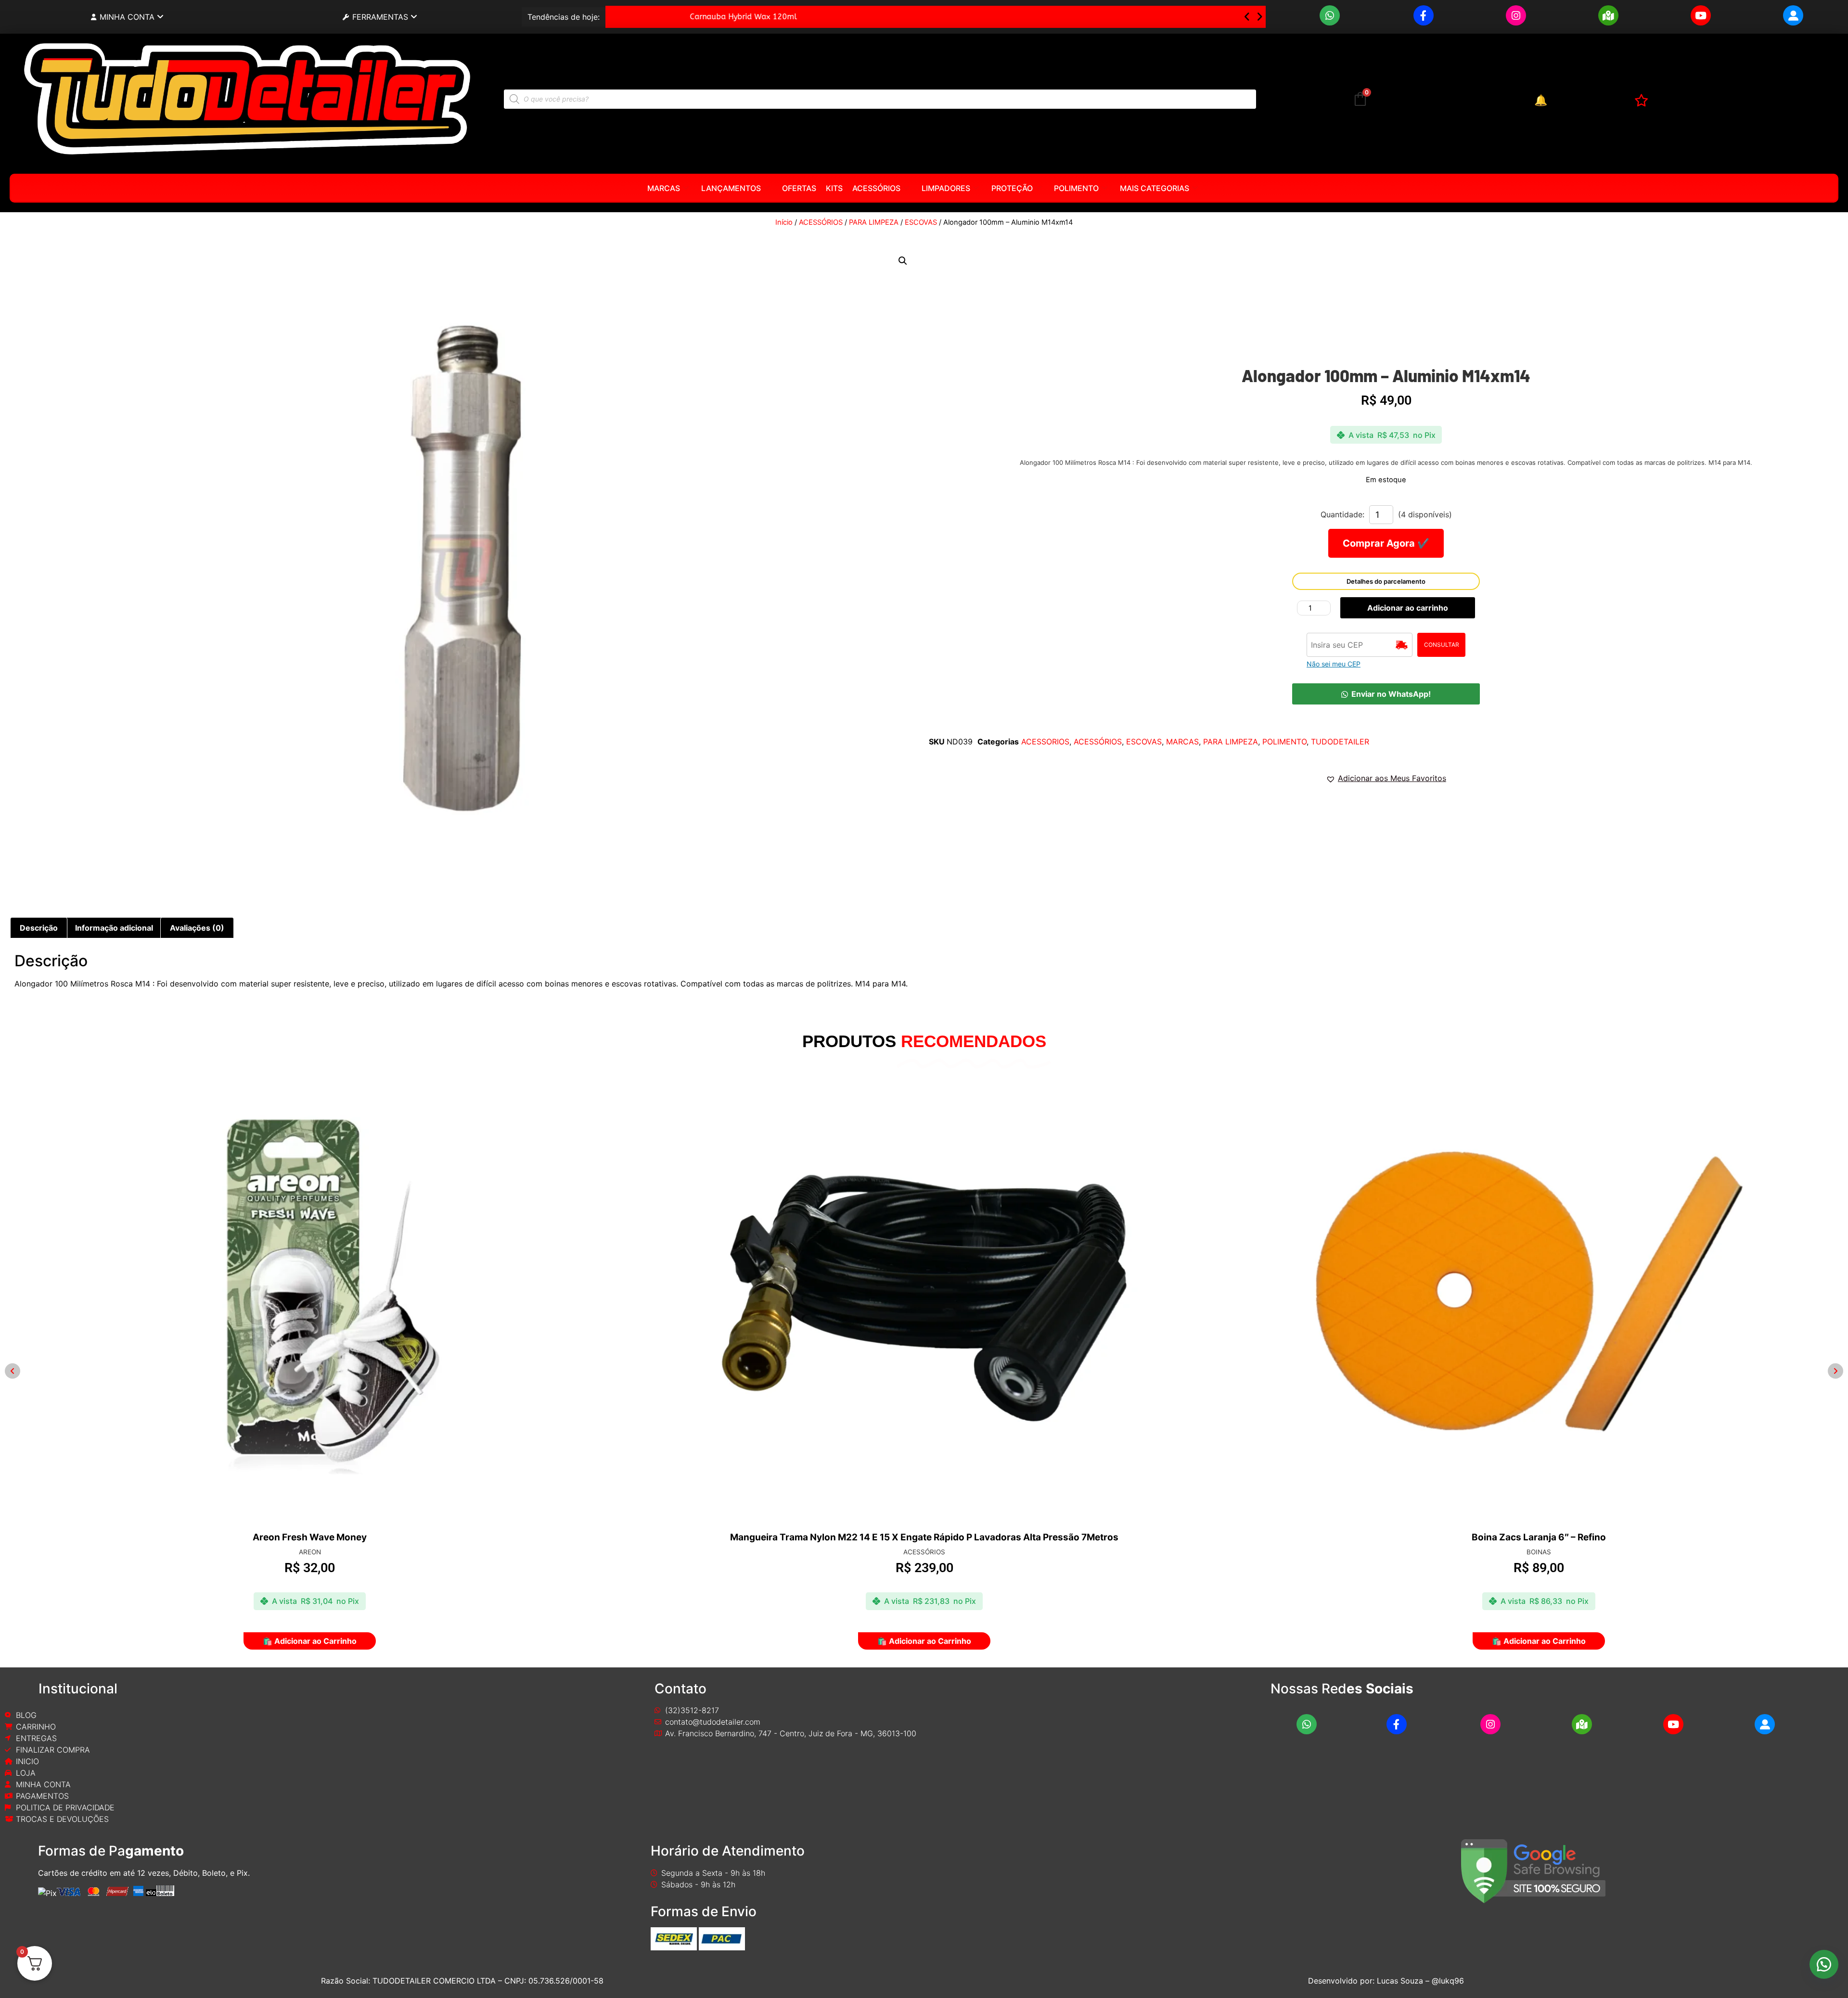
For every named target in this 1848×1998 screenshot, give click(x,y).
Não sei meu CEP (1334, 664)
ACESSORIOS (1045, 742)
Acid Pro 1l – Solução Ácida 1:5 (672, 17)
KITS (834, 188)
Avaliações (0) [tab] (197, 928)
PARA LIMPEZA (874, 222)
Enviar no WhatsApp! (1391, 694)
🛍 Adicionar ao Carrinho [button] (310, 1641)
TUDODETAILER (1340, 742)
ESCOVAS (921, 222)
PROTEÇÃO (1012, 188)
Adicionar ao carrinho (1408, 608)
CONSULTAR (1442, 645)
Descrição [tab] (39, 928)
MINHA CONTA (127, 17)
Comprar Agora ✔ (1386, 543)
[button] (1259, 17)
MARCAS (664, 188)
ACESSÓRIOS (876, 188)
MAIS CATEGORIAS (1155, 188)
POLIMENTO (1076, 188)
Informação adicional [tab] (114, 928)
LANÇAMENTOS (731, 188)
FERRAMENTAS (380, 17)
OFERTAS (799, 188)
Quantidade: (1342, 514)
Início (784, 222)
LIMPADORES (946, 188)
